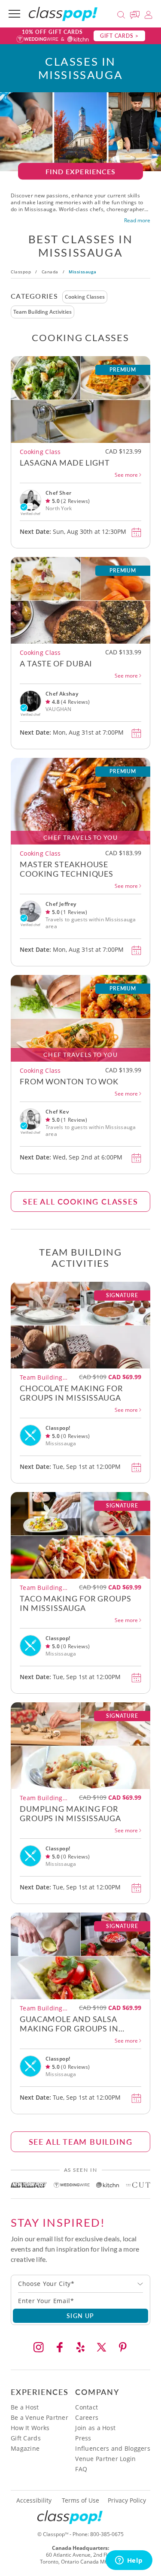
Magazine (25, 2448)
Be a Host (25, 2407)
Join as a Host (95, 2428)
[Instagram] (39, 2347)
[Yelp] (81, 2347)
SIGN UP (80, 2316)
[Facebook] (60, 2347)
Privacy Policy (127, 2500)
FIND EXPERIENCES (81, 171)
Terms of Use (80, 2500)
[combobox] (80, 2284)
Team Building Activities (43, 312)
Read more (137, 221)
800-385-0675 (107, 2534)
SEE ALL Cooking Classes (80, 1201)
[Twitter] (102, 2347)
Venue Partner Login (105, 2459)
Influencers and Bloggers (113, 2448)
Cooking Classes (85, 297)
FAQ (81, 2469)
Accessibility (34, 2500)
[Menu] (14, 14)
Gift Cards (26, 2438)
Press (83, 2438)
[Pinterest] (123, 2347)
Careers (87, 2417)
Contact (87, 2407)
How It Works (30, 2428)
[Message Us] (136, 14)
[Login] (148, 14)
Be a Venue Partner (39, 2417)
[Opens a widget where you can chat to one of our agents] (129, 2561)
